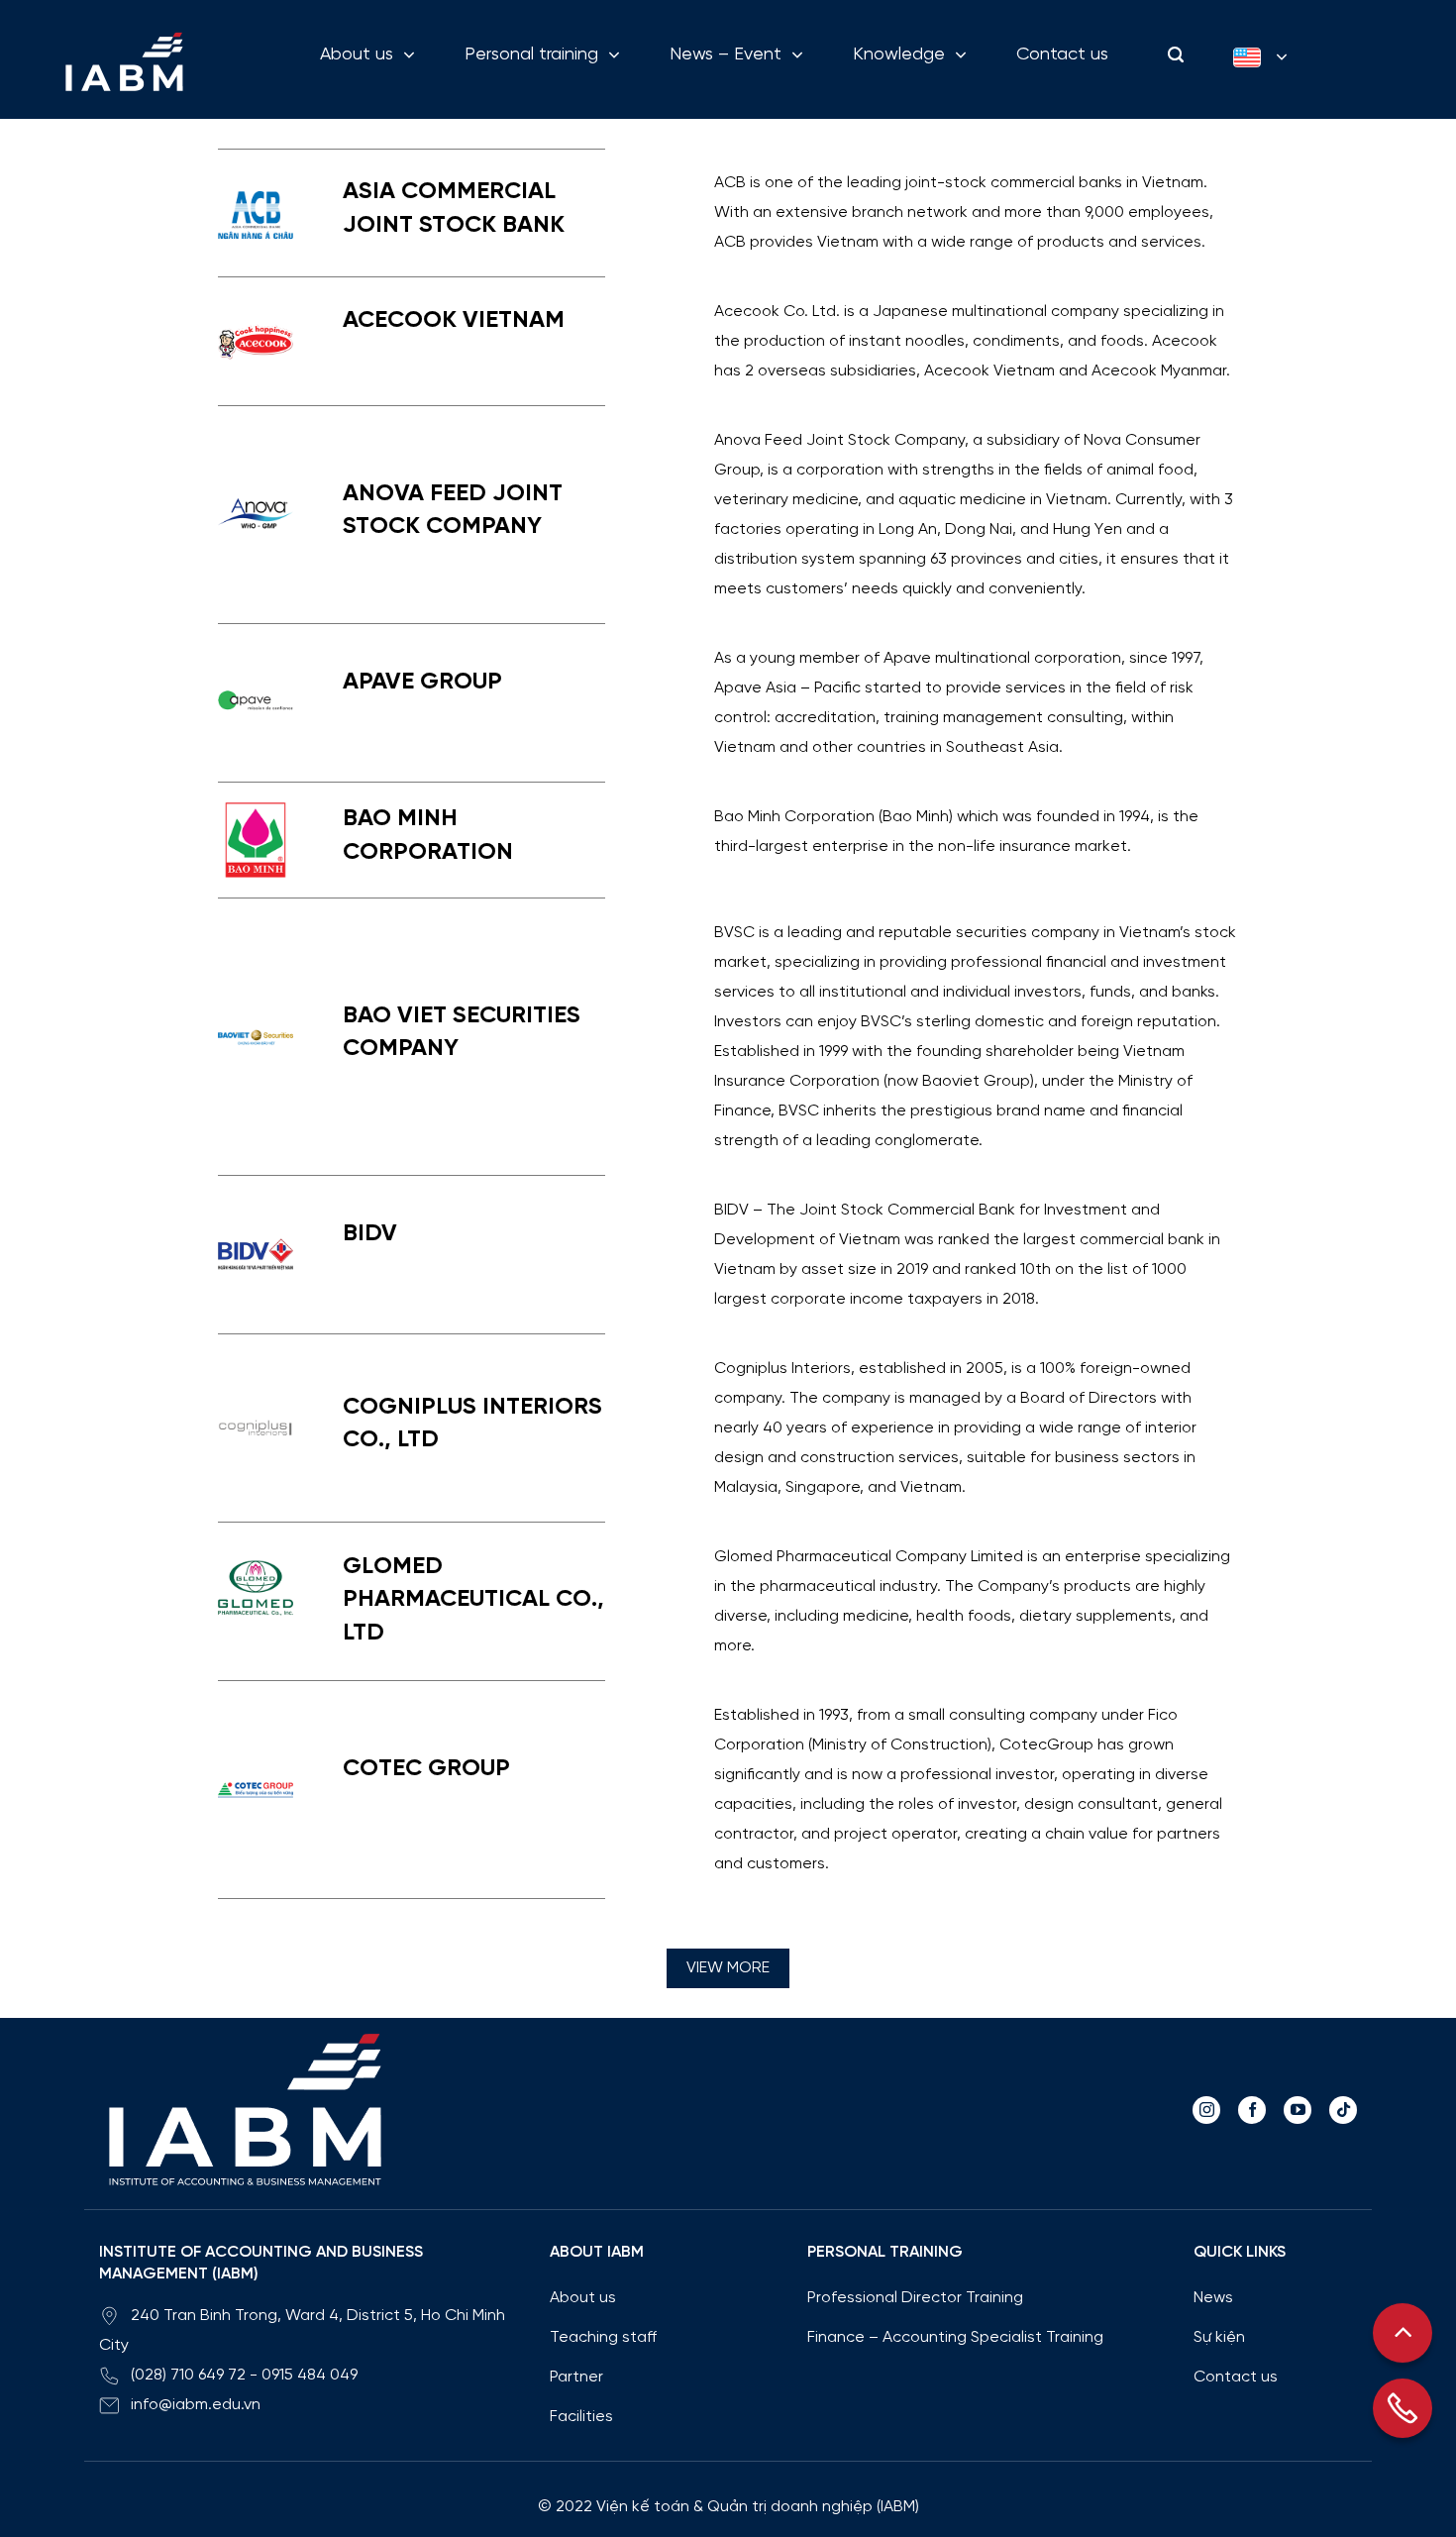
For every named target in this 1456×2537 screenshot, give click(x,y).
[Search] (1171, 55)
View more (728, 1968)
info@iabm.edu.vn (196, 2405)
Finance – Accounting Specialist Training (955, 2337)
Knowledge (899, 55)
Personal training (531, 55)
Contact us (1062, 55)
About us (357, 55)
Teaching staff (603, 2337)
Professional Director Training (915, 2298)
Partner (576, 2377)
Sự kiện (1219, 2337)
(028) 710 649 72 (188, 2375)
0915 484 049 (310, 2375)
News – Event (726, 55)
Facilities (581, 2417)
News (1213, 2298)
